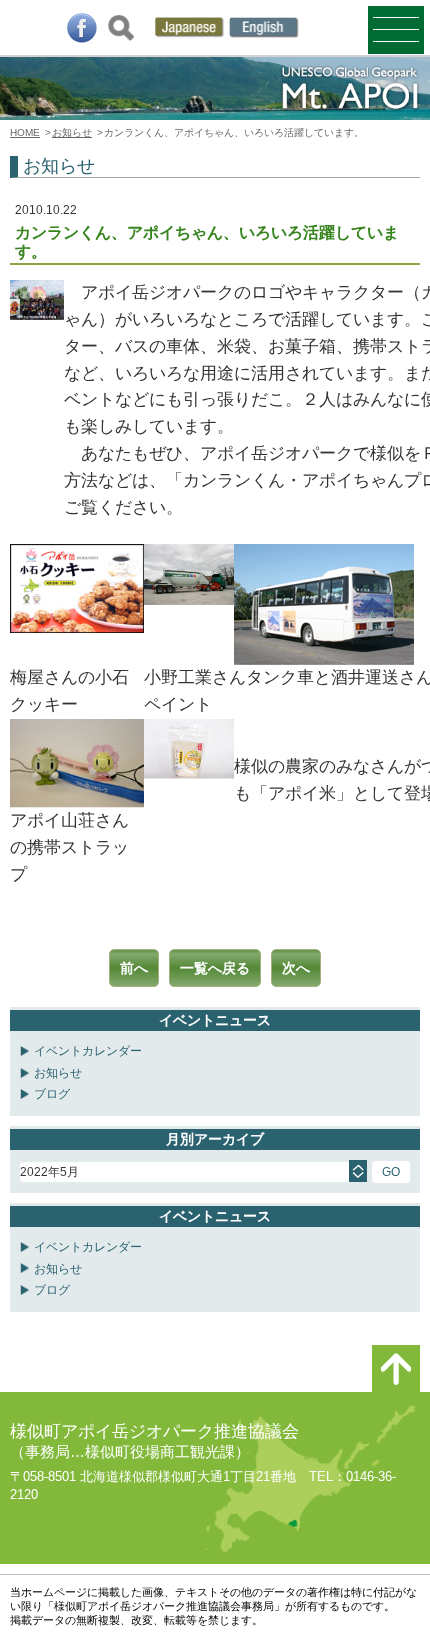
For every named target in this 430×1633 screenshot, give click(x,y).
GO (391, 1172)
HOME (25, 132)
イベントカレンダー (88, 1051)
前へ (134, 968)
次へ (296, 968)
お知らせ (72, 132)
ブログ (52, 1094)
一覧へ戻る (215, 968)
